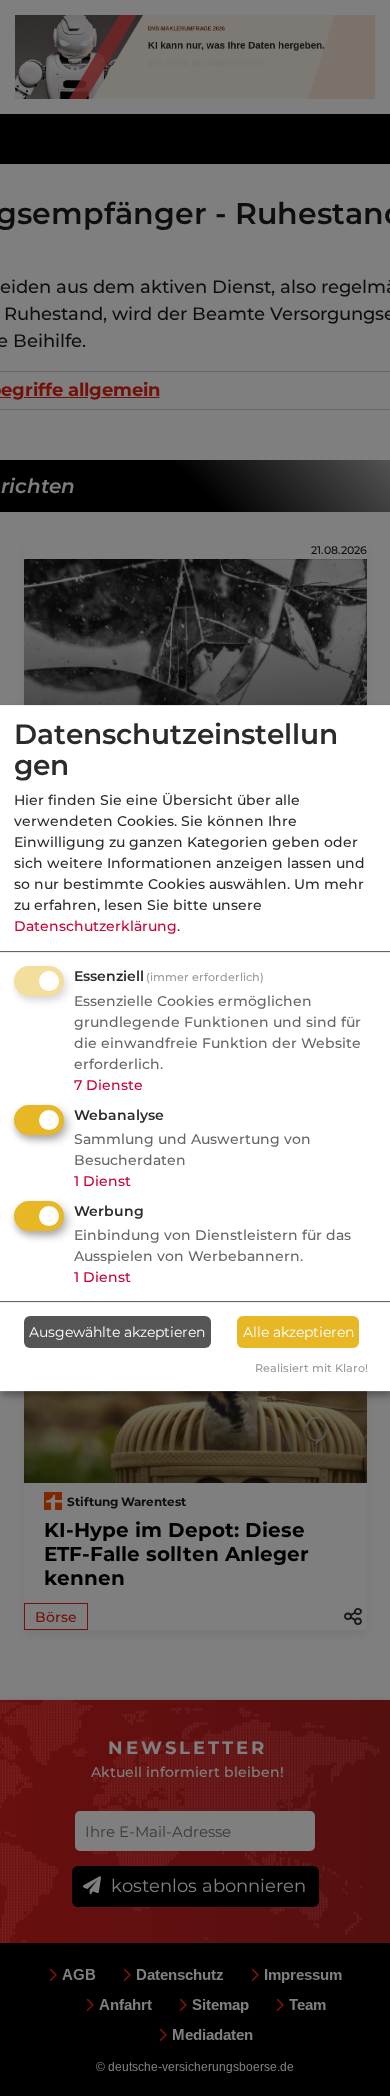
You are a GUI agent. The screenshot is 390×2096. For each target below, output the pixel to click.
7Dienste (108, 1085)
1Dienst (102, 1181)
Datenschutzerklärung (95, 926)
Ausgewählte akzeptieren (117, 1332)
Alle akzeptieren (298, 1332)
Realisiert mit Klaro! (311, 1368)
